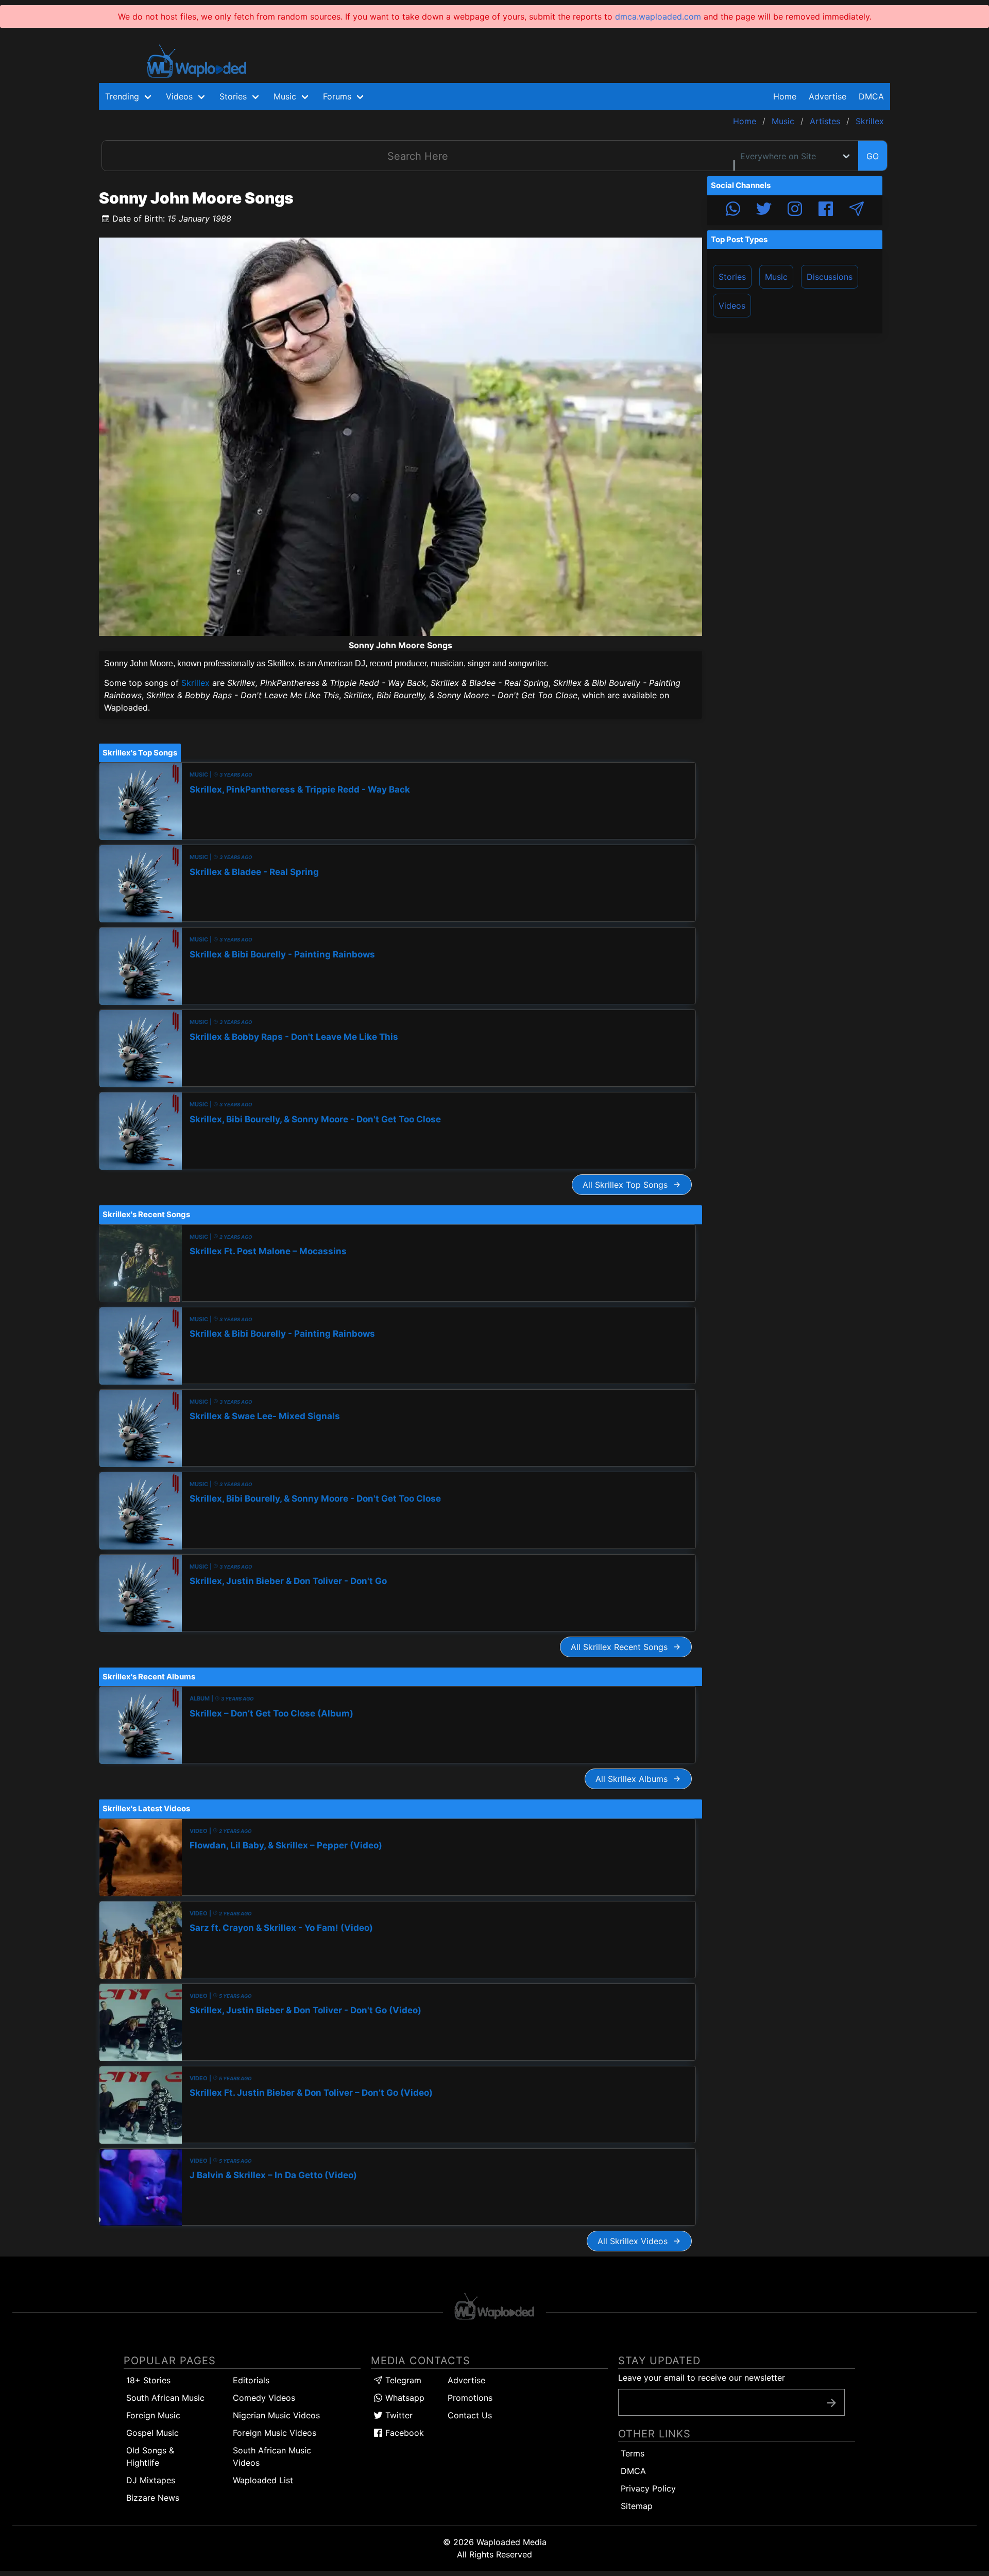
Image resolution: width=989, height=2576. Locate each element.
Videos (732, 306)
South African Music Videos (272, 2456)
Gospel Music (152, 2433)
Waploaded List (263, 2480)
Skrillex (195, 683)
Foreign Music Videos (275, 2433)
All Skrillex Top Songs (628, 1185)
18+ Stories (148, 2380)
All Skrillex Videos (635, 2241)
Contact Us (470, 2415)
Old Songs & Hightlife (150, 2456)
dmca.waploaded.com (658, 16)
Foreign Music (153, 2415)
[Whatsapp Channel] (733, 210)
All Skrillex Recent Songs (622, 1647)
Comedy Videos (264, 2398)
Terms (633, 2453)
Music (776, 277)
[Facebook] (826, 210)
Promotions (470, 2398)
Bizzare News (153, 2498)
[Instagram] (795, 210)
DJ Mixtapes (151, 2480)
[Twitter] (764, 210)
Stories (732, 277)
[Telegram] (857, 210)
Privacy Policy (648, 2488)
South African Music (165, 2398)
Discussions (830, 277)
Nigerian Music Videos (276, 2415)
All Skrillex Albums (634, 1779)
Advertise (466, 2380)
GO (873, 156)
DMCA (871, 96)
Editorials (251, 2380)
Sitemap (637, 2506)
